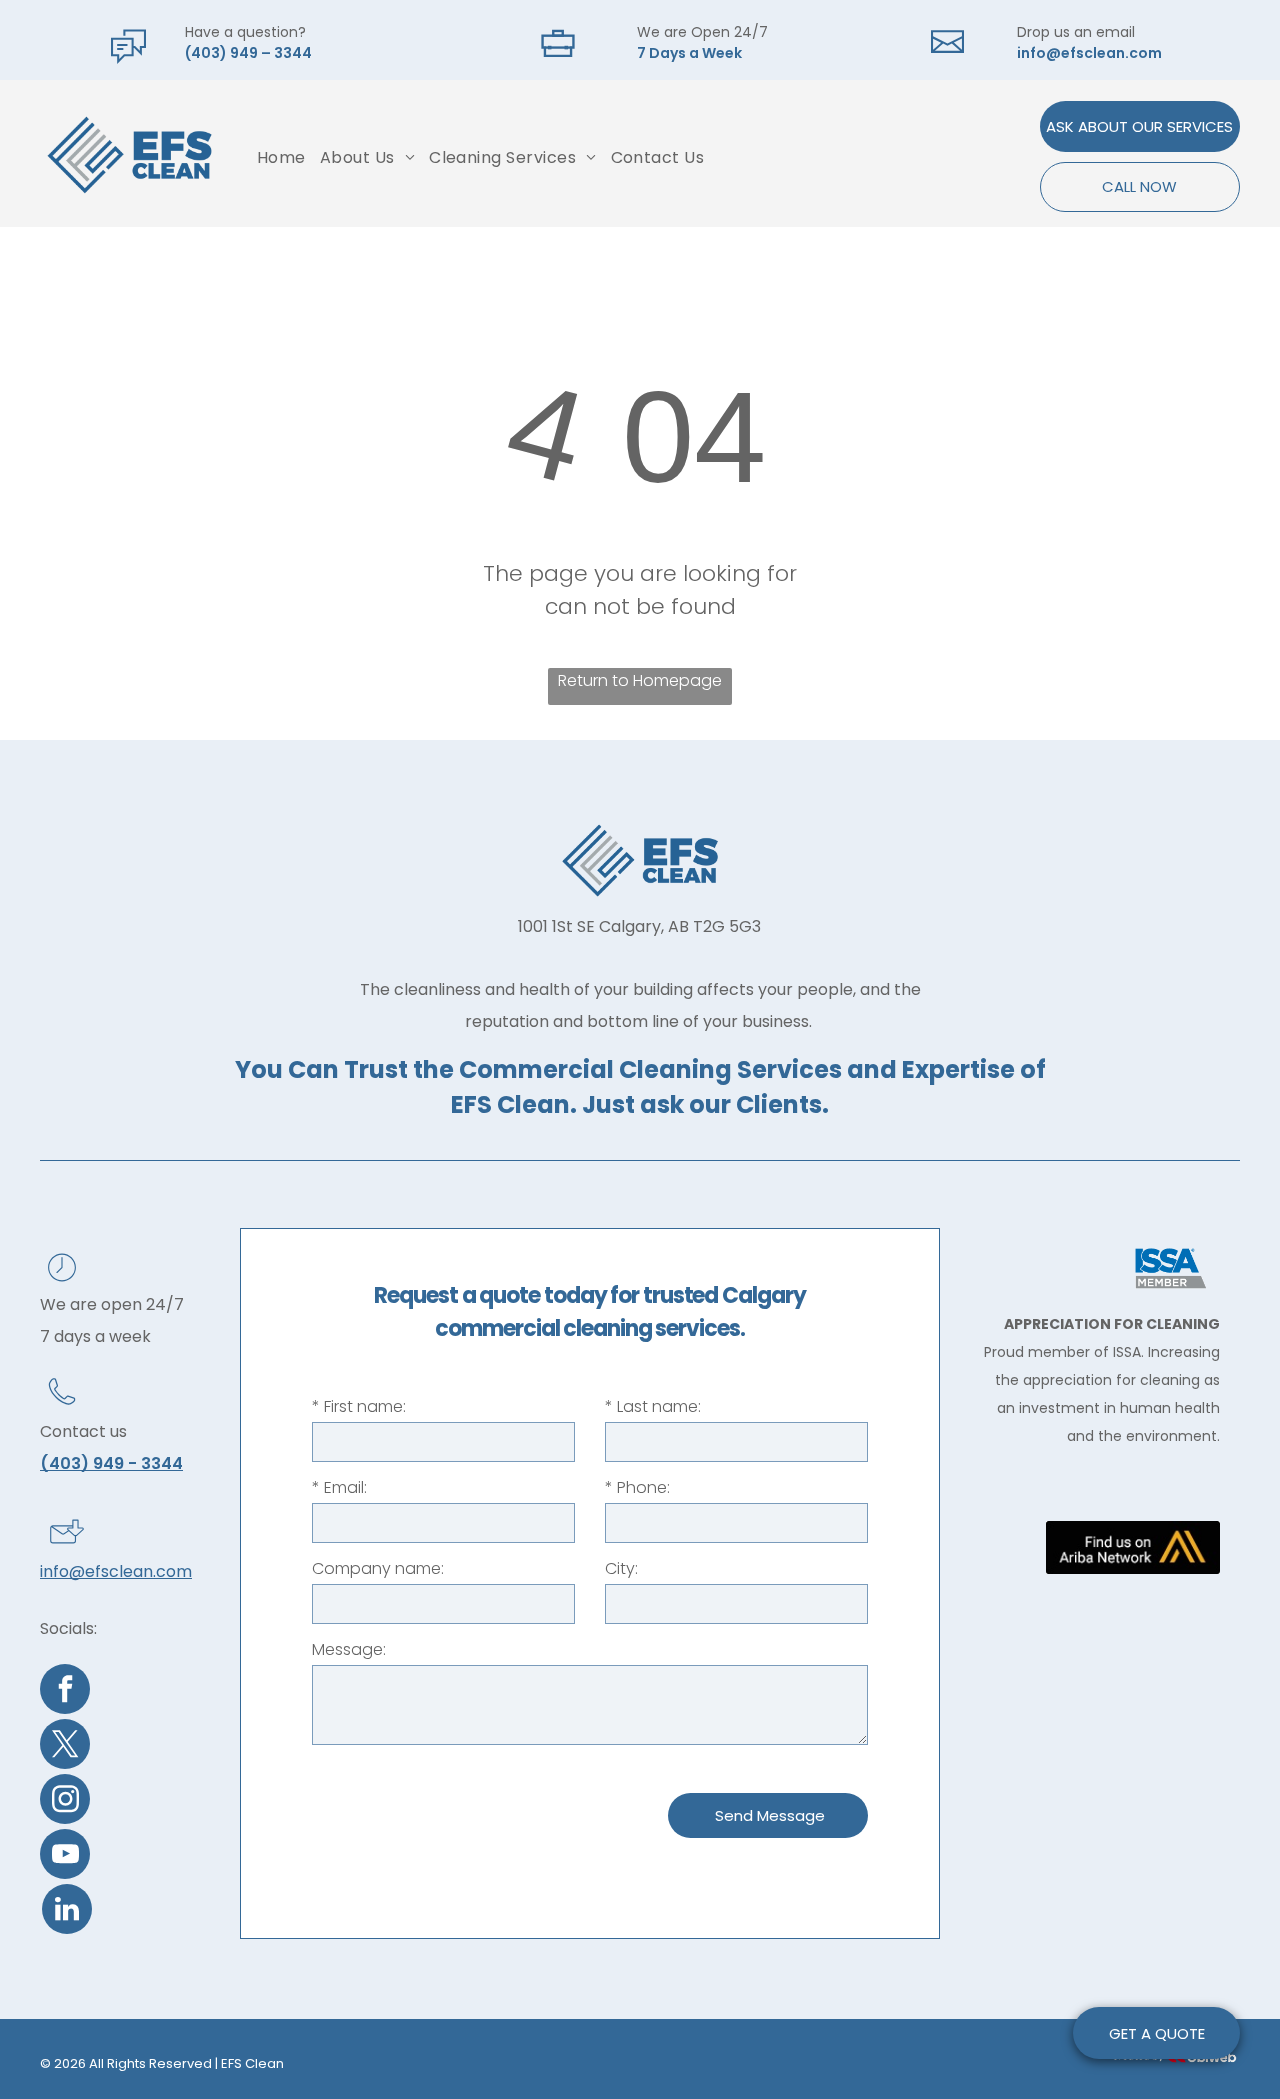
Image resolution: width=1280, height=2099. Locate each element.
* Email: (339, 1487)
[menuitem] (281, 157)
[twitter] (65, 1746)
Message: (349, 1649)
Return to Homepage (640, 680)
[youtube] (65, 1856)
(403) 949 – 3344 (248, 53)
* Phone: (637, 1487)
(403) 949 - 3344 (111, 1463)
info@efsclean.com (1089, 53)
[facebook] (65, 1691)
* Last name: (653, 1406)
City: (621, 1568)
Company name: (378, 1568)
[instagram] (65, 1801)
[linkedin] (67, 1911)
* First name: (359, 1406)
